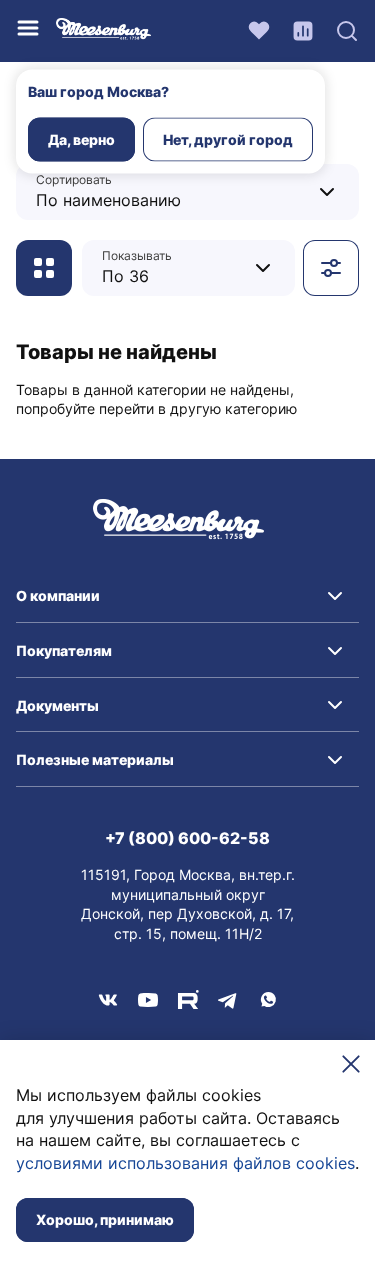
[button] (187, 596)
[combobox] (161, 191)
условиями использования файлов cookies (185, 1163)
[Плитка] (44, 268)
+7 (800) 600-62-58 (187, 838)
